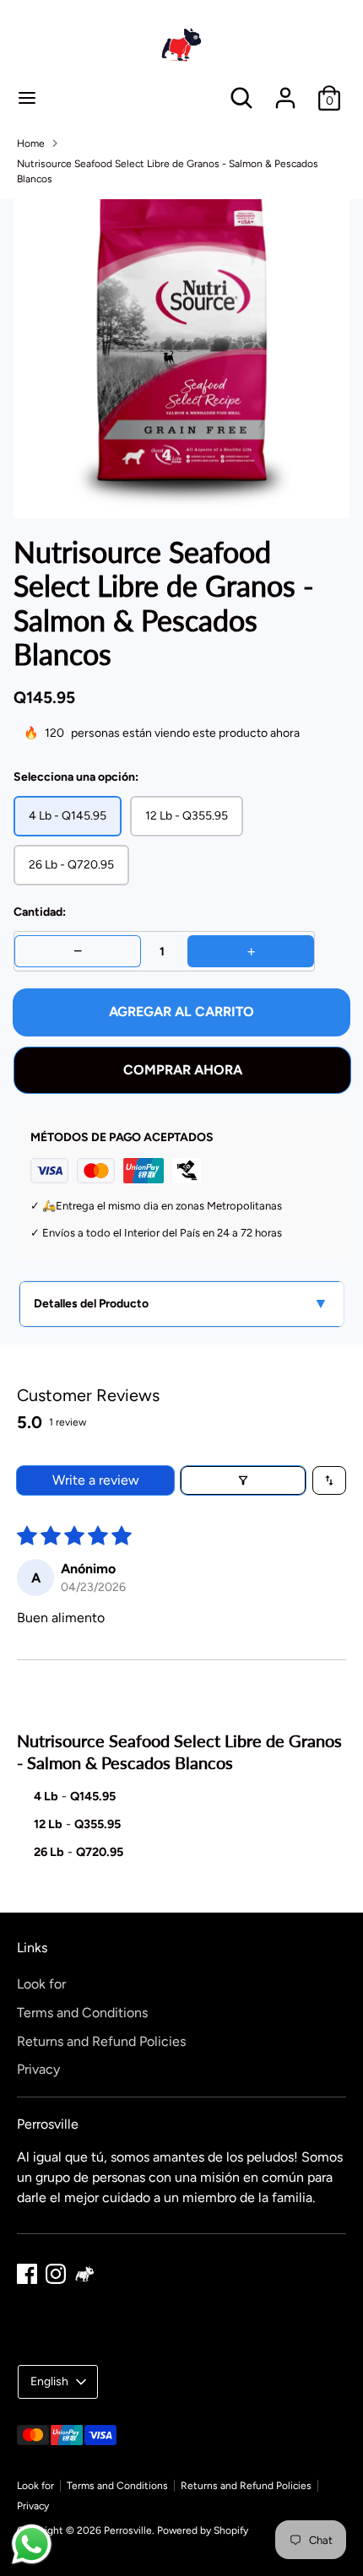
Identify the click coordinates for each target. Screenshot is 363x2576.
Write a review (96, 1480)
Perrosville (128, 2530)
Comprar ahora (183, 1070)
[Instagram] (56, 2274)
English (49, 2381)
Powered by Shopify (203, 2530)
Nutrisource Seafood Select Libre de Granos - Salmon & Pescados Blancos (168, 171)
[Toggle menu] (27, 97)
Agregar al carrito (181, 1012)
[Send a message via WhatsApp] (32, 2544)
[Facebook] (27, 2274)
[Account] (285, 91)
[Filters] (243, 1480)
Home (31, 143)
